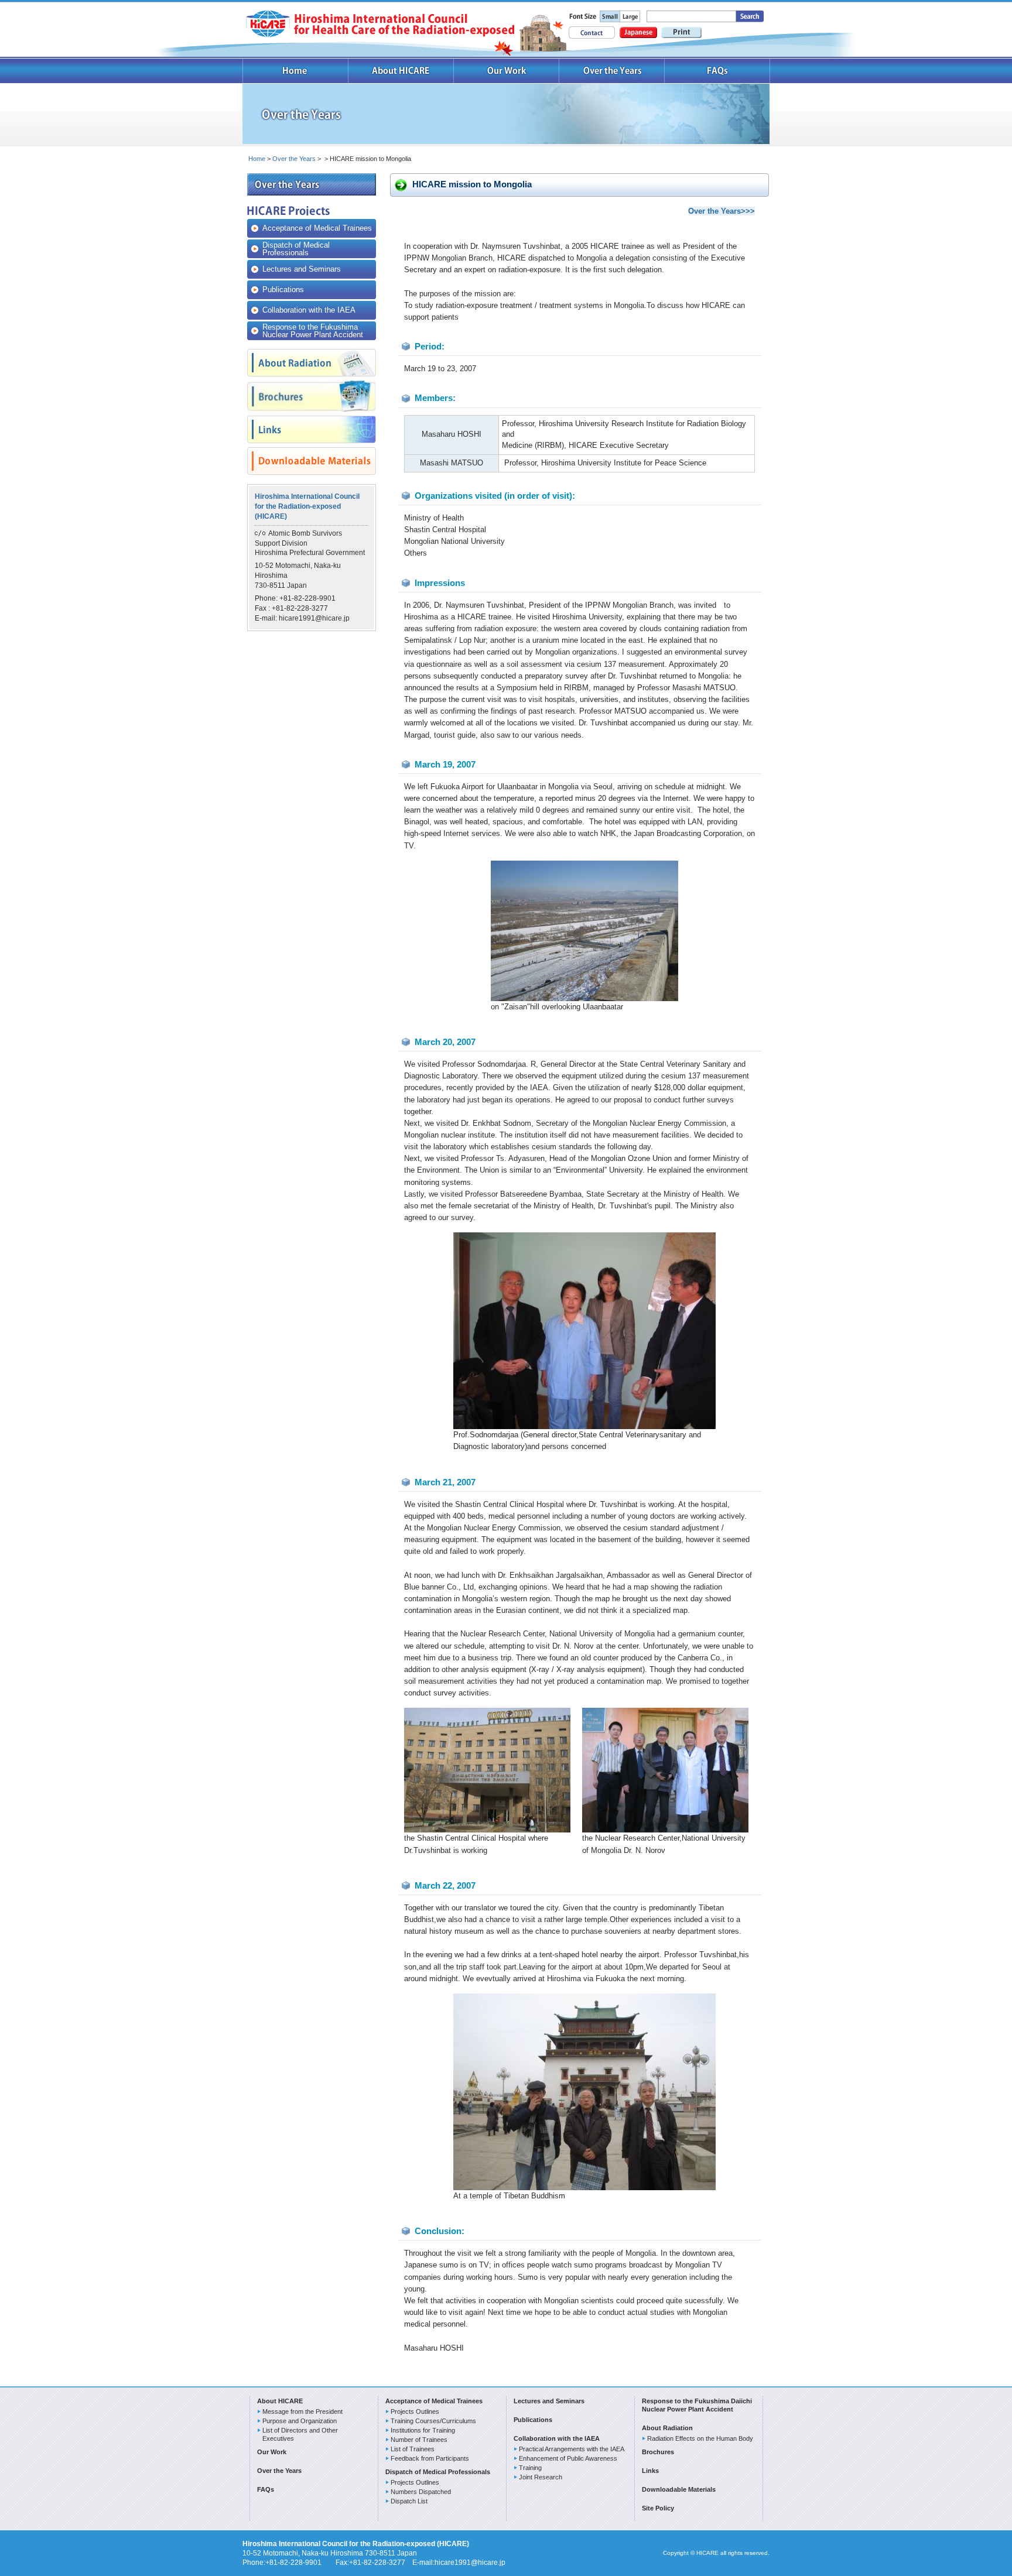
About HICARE (401, 71)
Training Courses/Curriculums (433, 2421)
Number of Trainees (419, 2440)
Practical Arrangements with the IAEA (572, 2449)
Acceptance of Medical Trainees (317, 228)
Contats (592, 32)
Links (650, 2471)
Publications (283, 290)
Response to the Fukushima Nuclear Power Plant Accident (313, 331)
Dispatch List (409, 2501)
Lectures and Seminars (302, 269)
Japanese (638, 32)
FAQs (717, 71)
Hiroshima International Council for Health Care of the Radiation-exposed (380, 24)
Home (295, 71)
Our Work (507, 71)
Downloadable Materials (679, 2489)
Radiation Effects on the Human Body (700, 2438)
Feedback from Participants (430, 2458)
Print (681, 32)
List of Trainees (413, 2449)
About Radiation (667, 2428)
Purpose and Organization (300, 2421)
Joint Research (541, 2477)
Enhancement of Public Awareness (568, 2458)
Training (530, 2468)
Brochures (658, 2452)
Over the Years (612, 71)
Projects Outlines (415, 2411)
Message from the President (302, 2411)
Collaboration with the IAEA (309, 310)
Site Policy (658, 2508)
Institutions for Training (423, 2430)
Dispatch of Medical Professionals (296, 249)
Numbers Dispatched (421, 2492)
